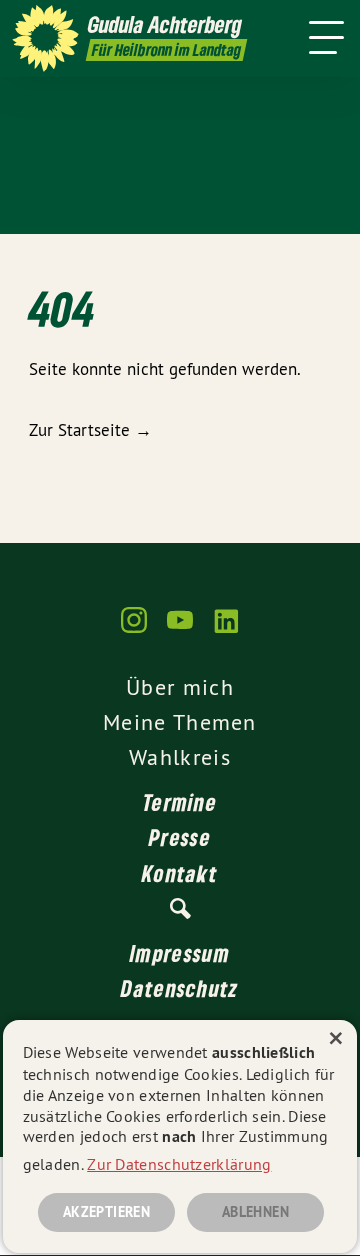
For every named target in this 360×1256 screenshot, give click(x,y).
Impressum (180, 953)
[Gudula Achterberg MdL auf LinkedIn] (226, 630)
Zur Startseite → (90, 430)
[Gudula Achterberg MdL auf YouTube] (180, 630)
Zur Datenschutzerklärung (179, 1164)
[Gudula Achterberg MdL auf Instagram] (134, 630)
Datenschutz (179, 988)
